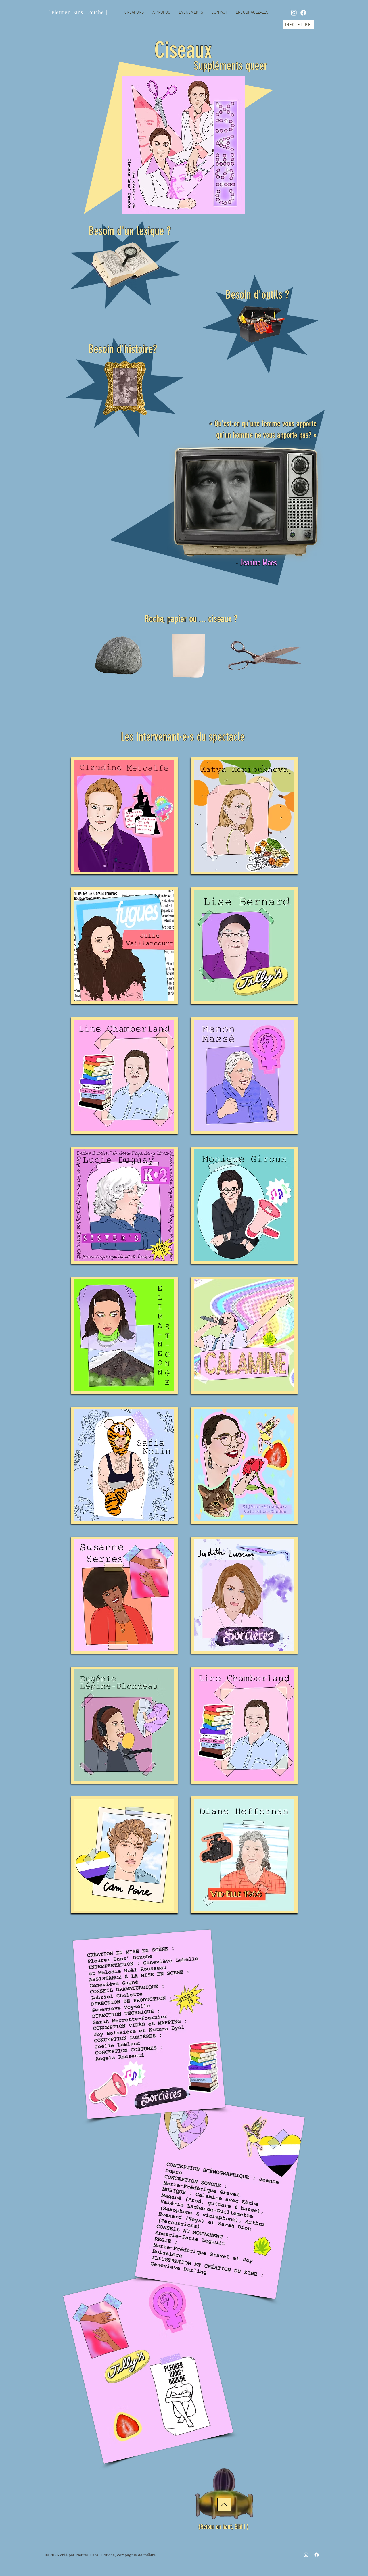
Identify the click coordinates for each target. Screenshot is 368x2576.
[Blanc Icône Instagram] (294, 13)
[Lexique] (125, 265)
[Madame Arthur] (125, 387)
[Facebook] (303, 13)
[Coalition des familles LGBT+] (260, 324)
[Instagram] (306, 2555)
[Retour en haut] (224, 2505)
